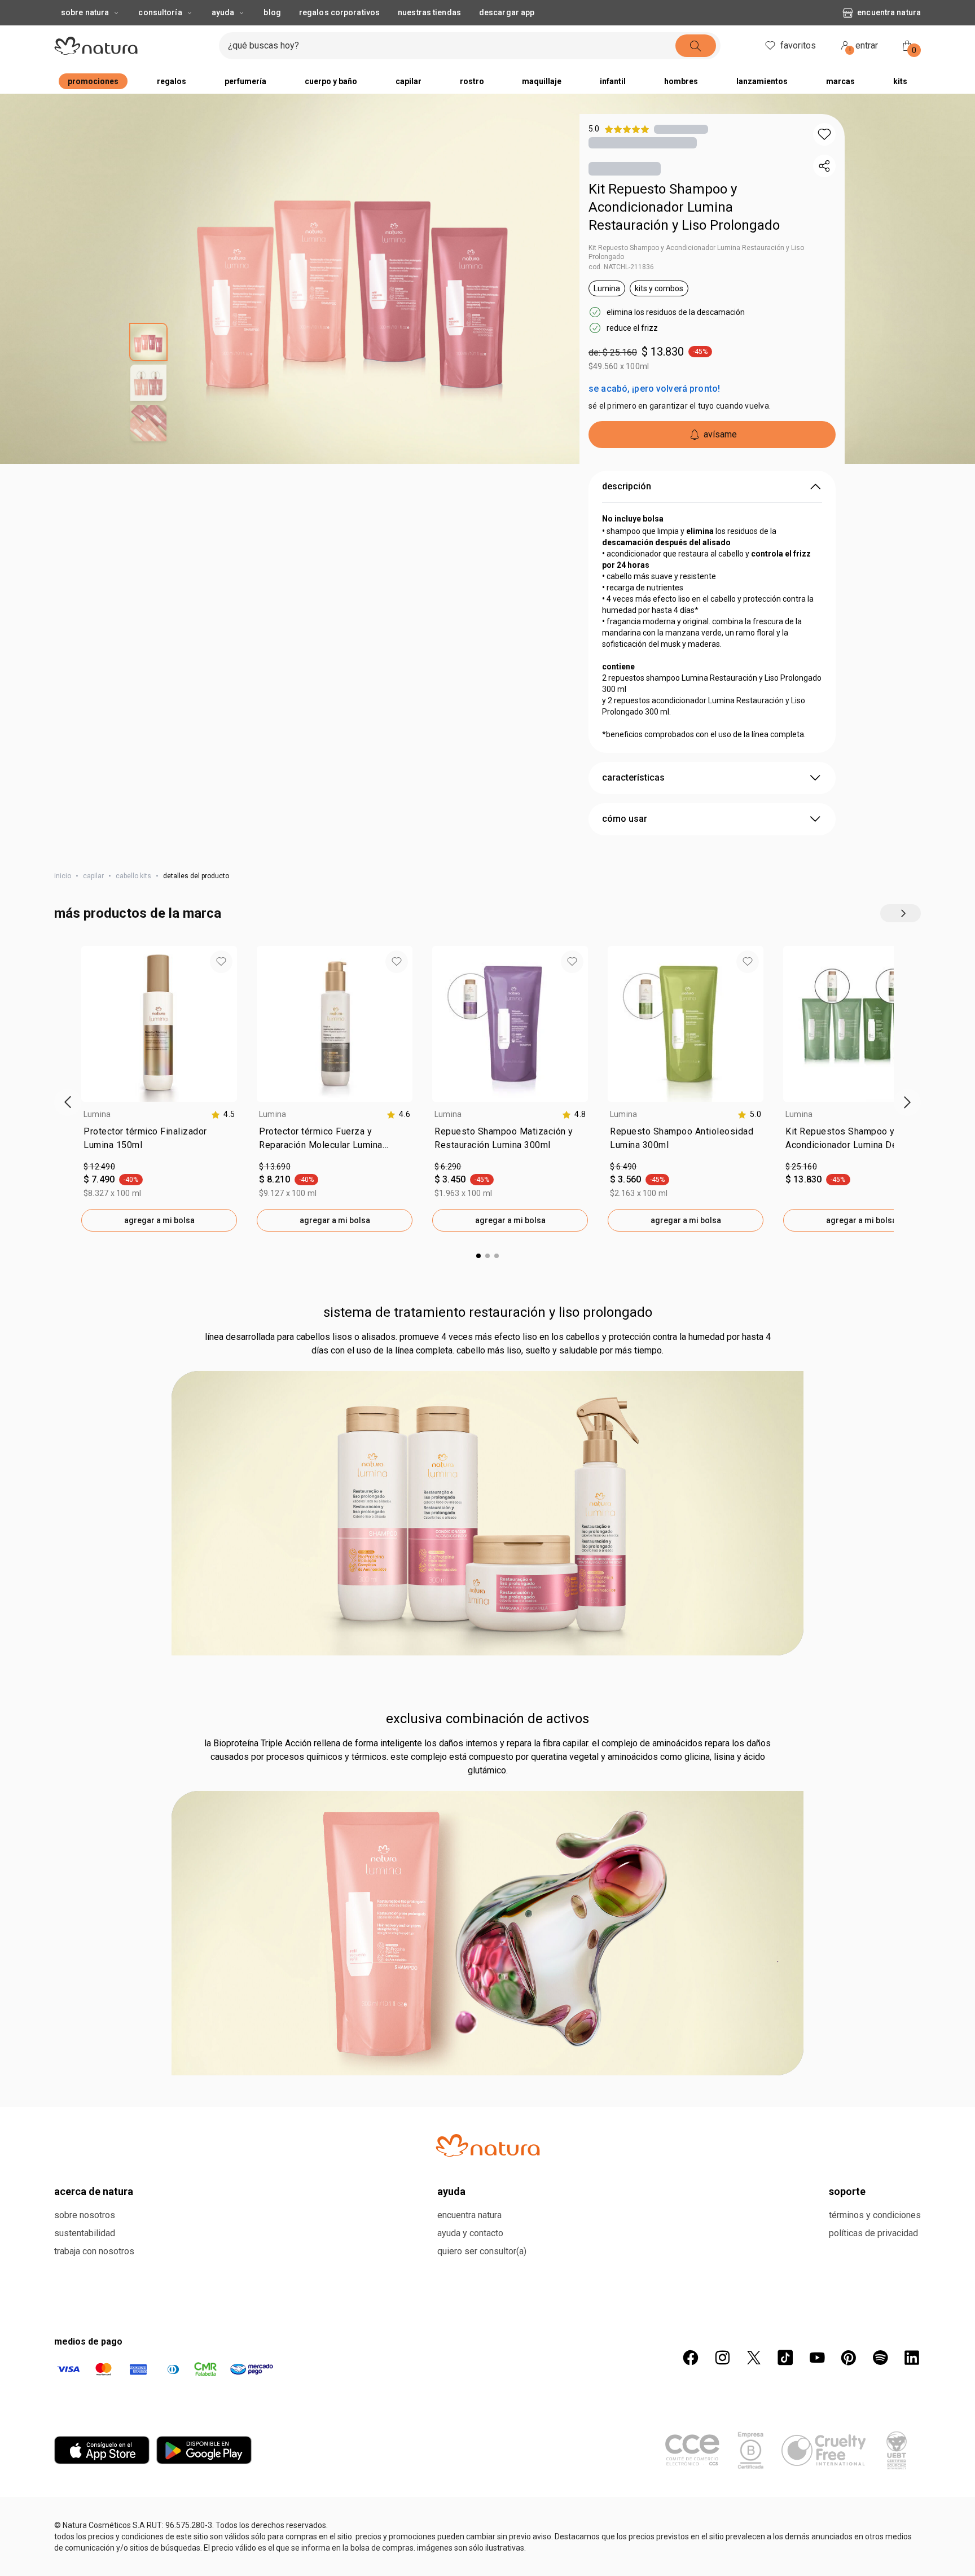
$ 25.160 (801, 1167)
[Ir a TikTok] (785, 2358)
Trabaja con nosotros (94, 2251)
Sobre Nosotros (85, 2215)
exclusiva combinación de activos (488, 1719)
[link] (159, 1141)
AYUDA (223, 12)
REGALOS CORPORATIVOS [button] (339, 12)
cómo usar (625, 819)
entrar (864, 47)
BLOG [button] (272, 12)
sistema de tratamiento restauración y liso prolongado (488, 1312)
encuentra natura (889, 12)
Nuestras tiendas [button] (429, 12)
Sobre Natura (85, 12)
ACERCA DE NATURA (94, 2191)
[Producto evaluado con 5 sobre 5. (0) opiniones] (681, 129)
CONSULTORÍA (160, 12)
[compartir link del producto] (824, 166)
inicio (63, 876)
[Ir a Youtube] (817, 2358)
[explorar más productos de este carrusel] (901, 913)
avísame (720, 434)
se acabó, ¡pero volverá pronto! (654, 389)
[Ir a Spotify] (880, 2358)
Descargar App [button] (507, 12)
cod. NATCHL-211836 (621, 267)
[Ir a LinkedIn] (912, 2358)
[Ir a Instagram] (722, 2358)
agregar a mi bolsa (159, 1220)
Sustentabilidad (85, 2233)
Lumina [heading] (97, 1114)
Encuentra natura (469, 2215)
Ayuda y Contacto (470, 2233)
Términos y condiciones (875, 2215)
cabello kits (133, 876)
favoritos (798, 45)
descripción (627, 486)
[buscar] (696, 46)
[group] (159, 1089)
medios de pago (88, 2341)
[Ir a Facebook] (691, 2358)
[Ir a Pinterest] (849, 2358)
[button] (824, 134)
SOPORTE (847, 2191)
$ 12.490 (99, 1167)
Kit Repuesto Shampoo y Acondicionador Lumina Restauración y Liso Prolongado (684, 207)
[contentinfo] (223, 1114)
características (633, 777)
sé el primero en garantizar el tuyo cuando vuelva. (680, 406)
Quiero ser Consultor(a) (482, 2251)
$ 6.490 (623, 1167)
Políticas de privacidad (873, 2233)
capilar (93, 876)
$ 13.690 (275, 1167)
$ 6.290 (448, 1167)
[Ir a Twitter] (754, 2358)
